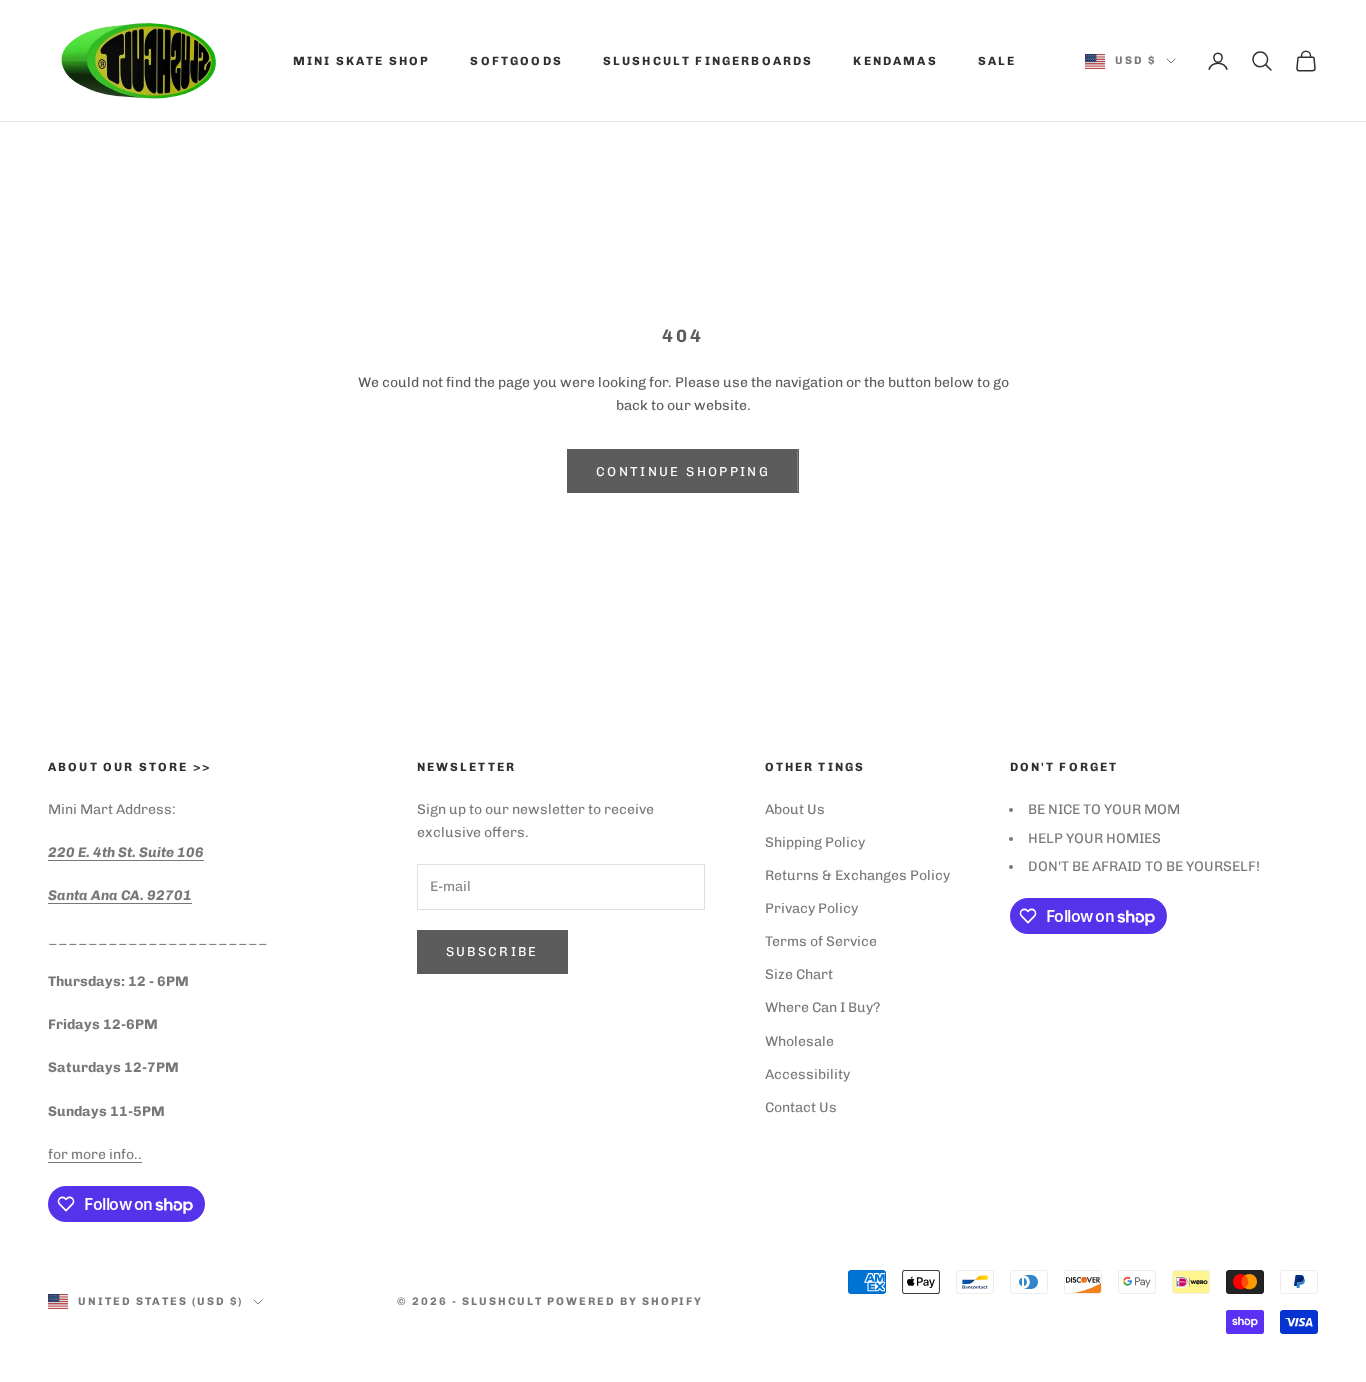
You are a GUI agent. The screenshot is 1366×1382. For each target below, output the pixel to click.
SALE (997, 61)
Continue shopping (683, 471)
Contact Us (801, 1107)
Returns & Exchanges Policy (857, 875)
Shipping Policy (815, 842)
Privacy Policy (811, 908)
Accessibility (807, 1074)
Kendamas (895, 61)
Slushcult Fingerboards (708, 61)
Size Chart (799, 974)
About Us (795, 809)
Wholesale (799, 1041)
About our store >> (129, 767)
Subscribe (492, 951)
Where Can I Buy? (822, 1007)
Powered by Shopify (625, 1301)
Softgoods (516, 61)
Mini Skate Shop (361, 61)
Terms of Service (821, 941)
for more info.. (95, 1154)
